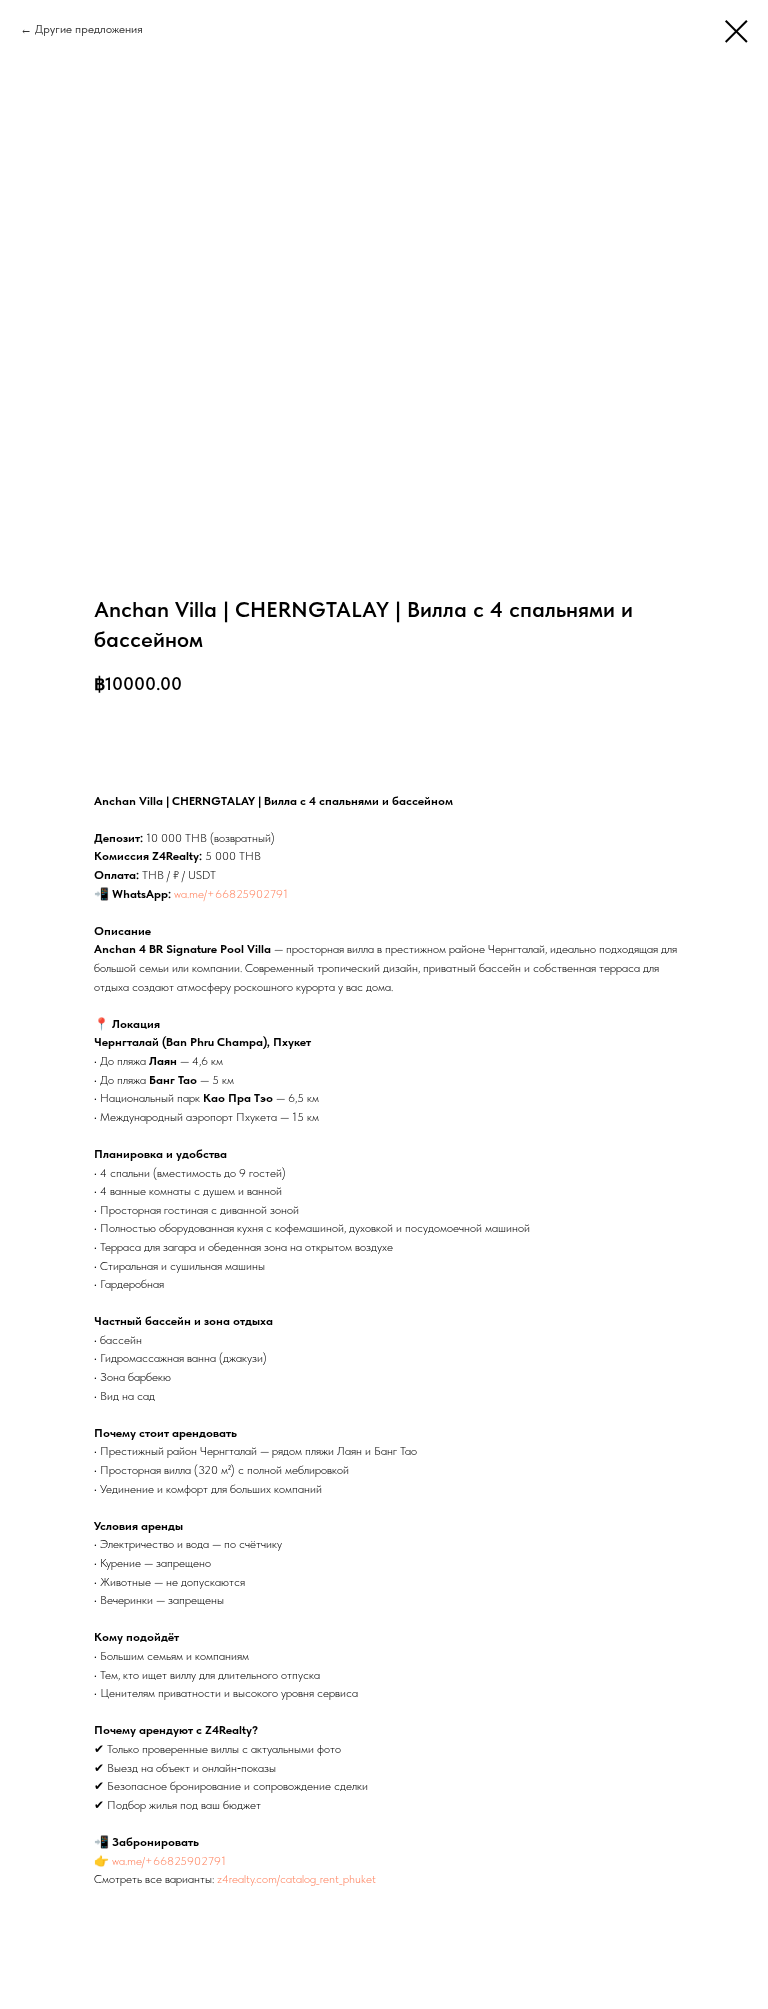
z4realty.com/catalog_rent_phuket (296, 1879)
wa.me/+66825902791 (231, 894)
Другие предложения (89, 29)
